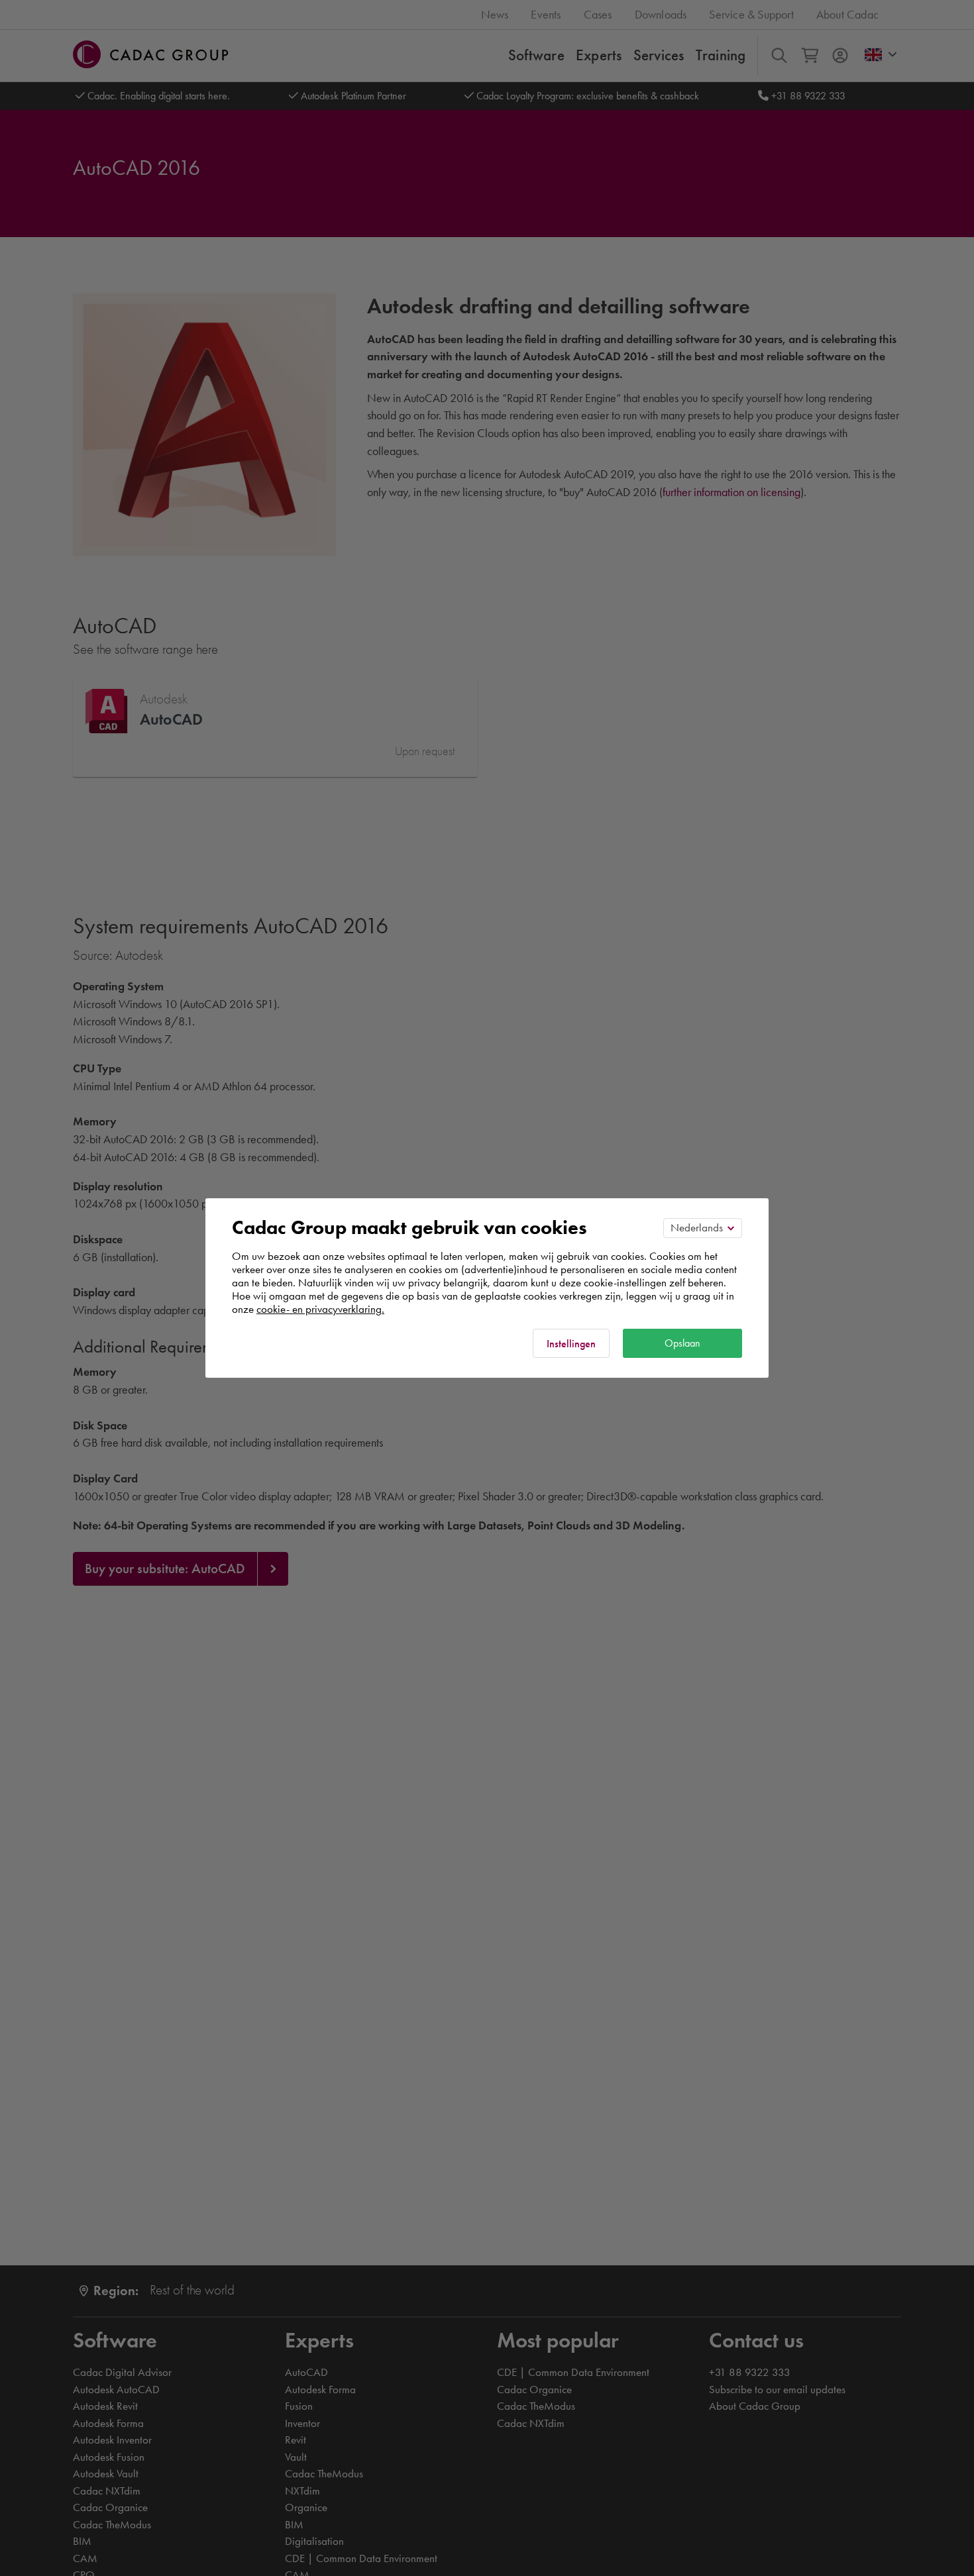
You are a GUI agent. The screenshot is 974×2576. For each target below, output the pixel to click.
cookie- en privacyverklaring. (320, 1309)
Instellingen (571, 1344)
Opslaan (682, 1343)
